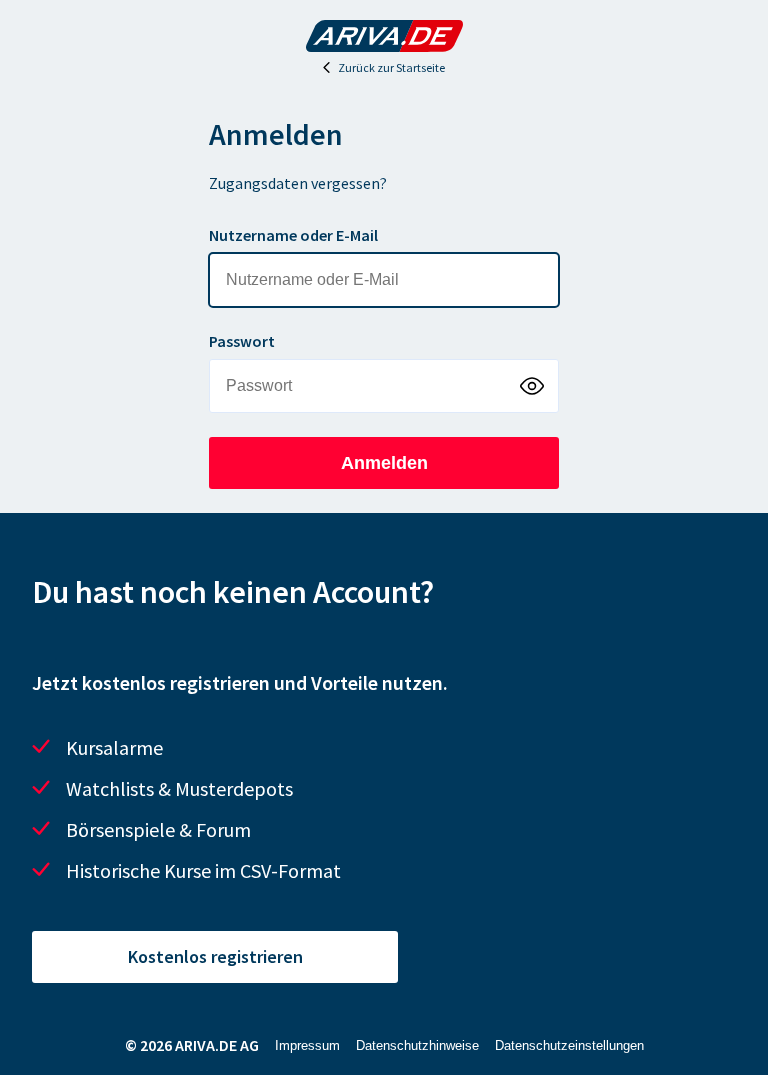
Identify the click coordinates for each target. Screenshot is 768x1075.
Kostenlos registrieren (215, 956)
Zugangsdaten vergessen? (298, 183)
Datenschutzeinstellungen (569, 1045)
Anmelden (384, 463)
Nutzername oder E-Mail (293, 235)
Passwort (242, 341)
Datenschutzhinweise (417, 1045)
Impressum (307, 1045)
